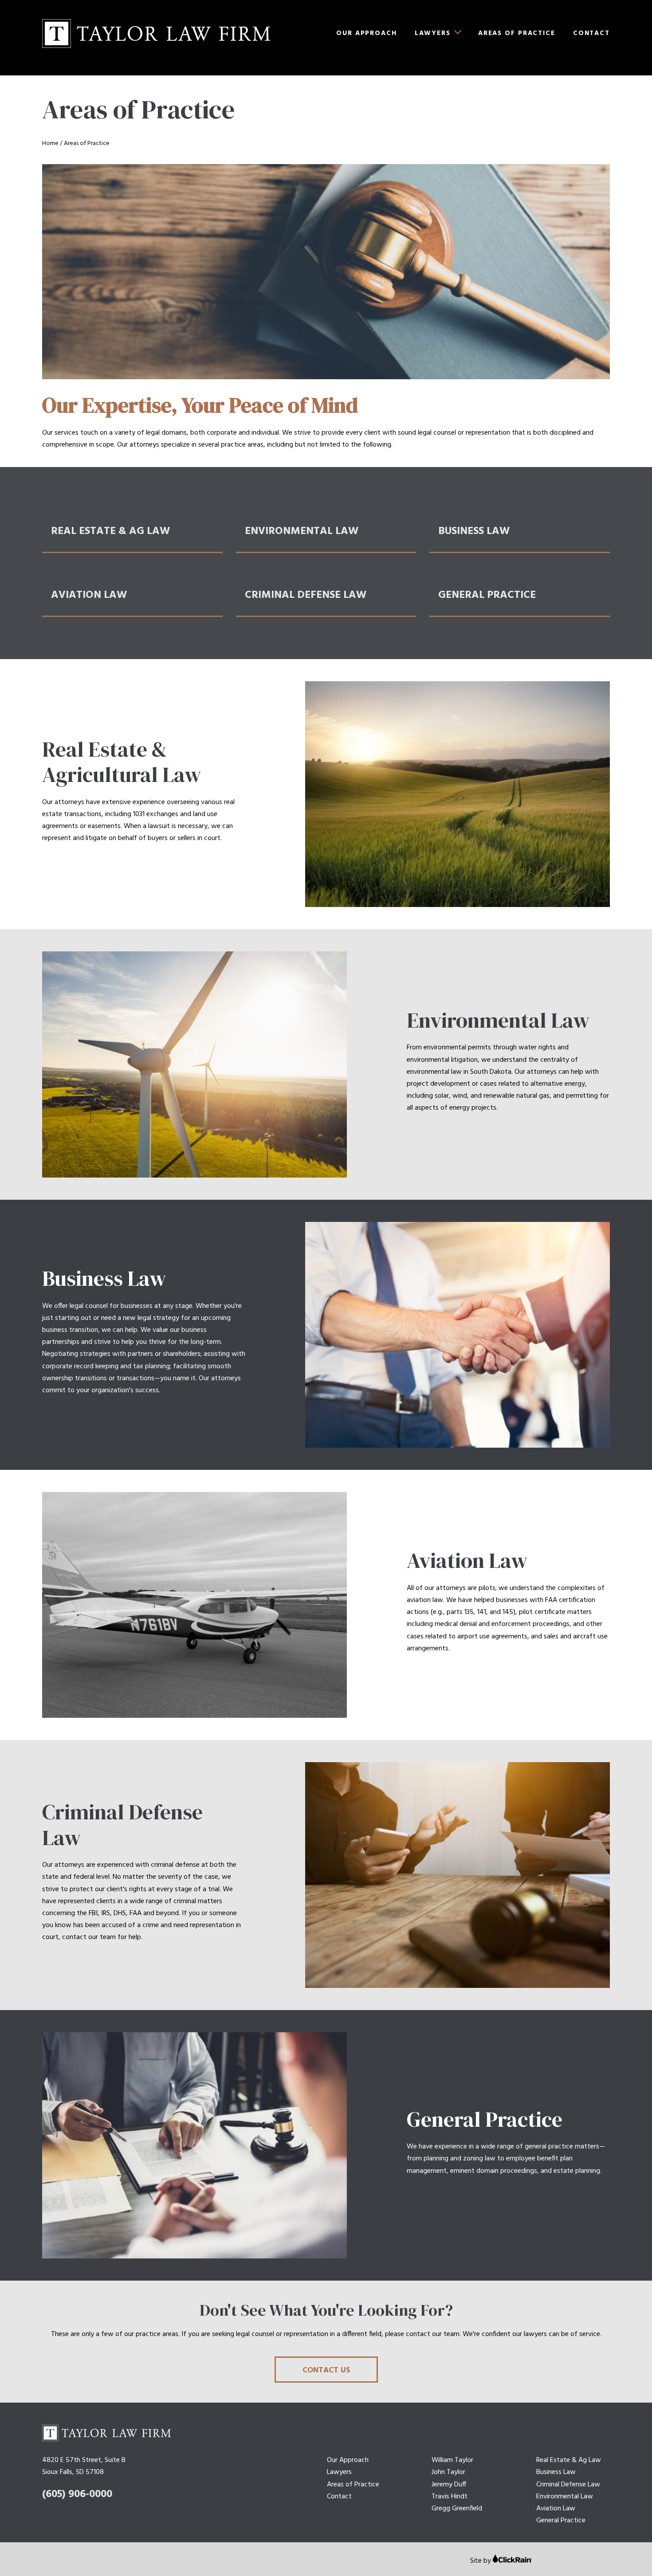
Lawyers (433, 33)
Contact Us (326, 2370)
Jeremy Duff (449, 2485)
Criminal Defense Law (568, 2485)
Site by (481, 2561)
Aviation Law (556, 2509)
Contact (591, 33)
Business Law (556, 2472)
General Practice (561, 2521)
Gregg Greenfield (457, 2509)
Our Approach (367, 33)
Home (50, 143)
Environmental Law (565, 2497)
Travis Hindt (450, 2497)
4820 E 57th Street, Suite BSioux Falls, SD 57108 (84, 2466)
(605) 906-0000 (77, 2494)
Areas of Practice (517, 33)
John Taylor (448, 2472)
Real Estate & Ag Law (569, 2460)
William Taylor (452, 2460)
